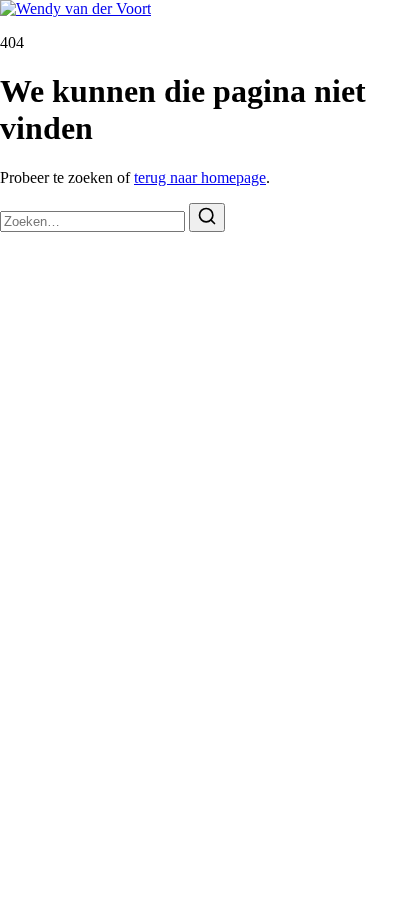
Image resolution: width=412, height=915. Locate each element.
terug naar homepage (200, 177)
